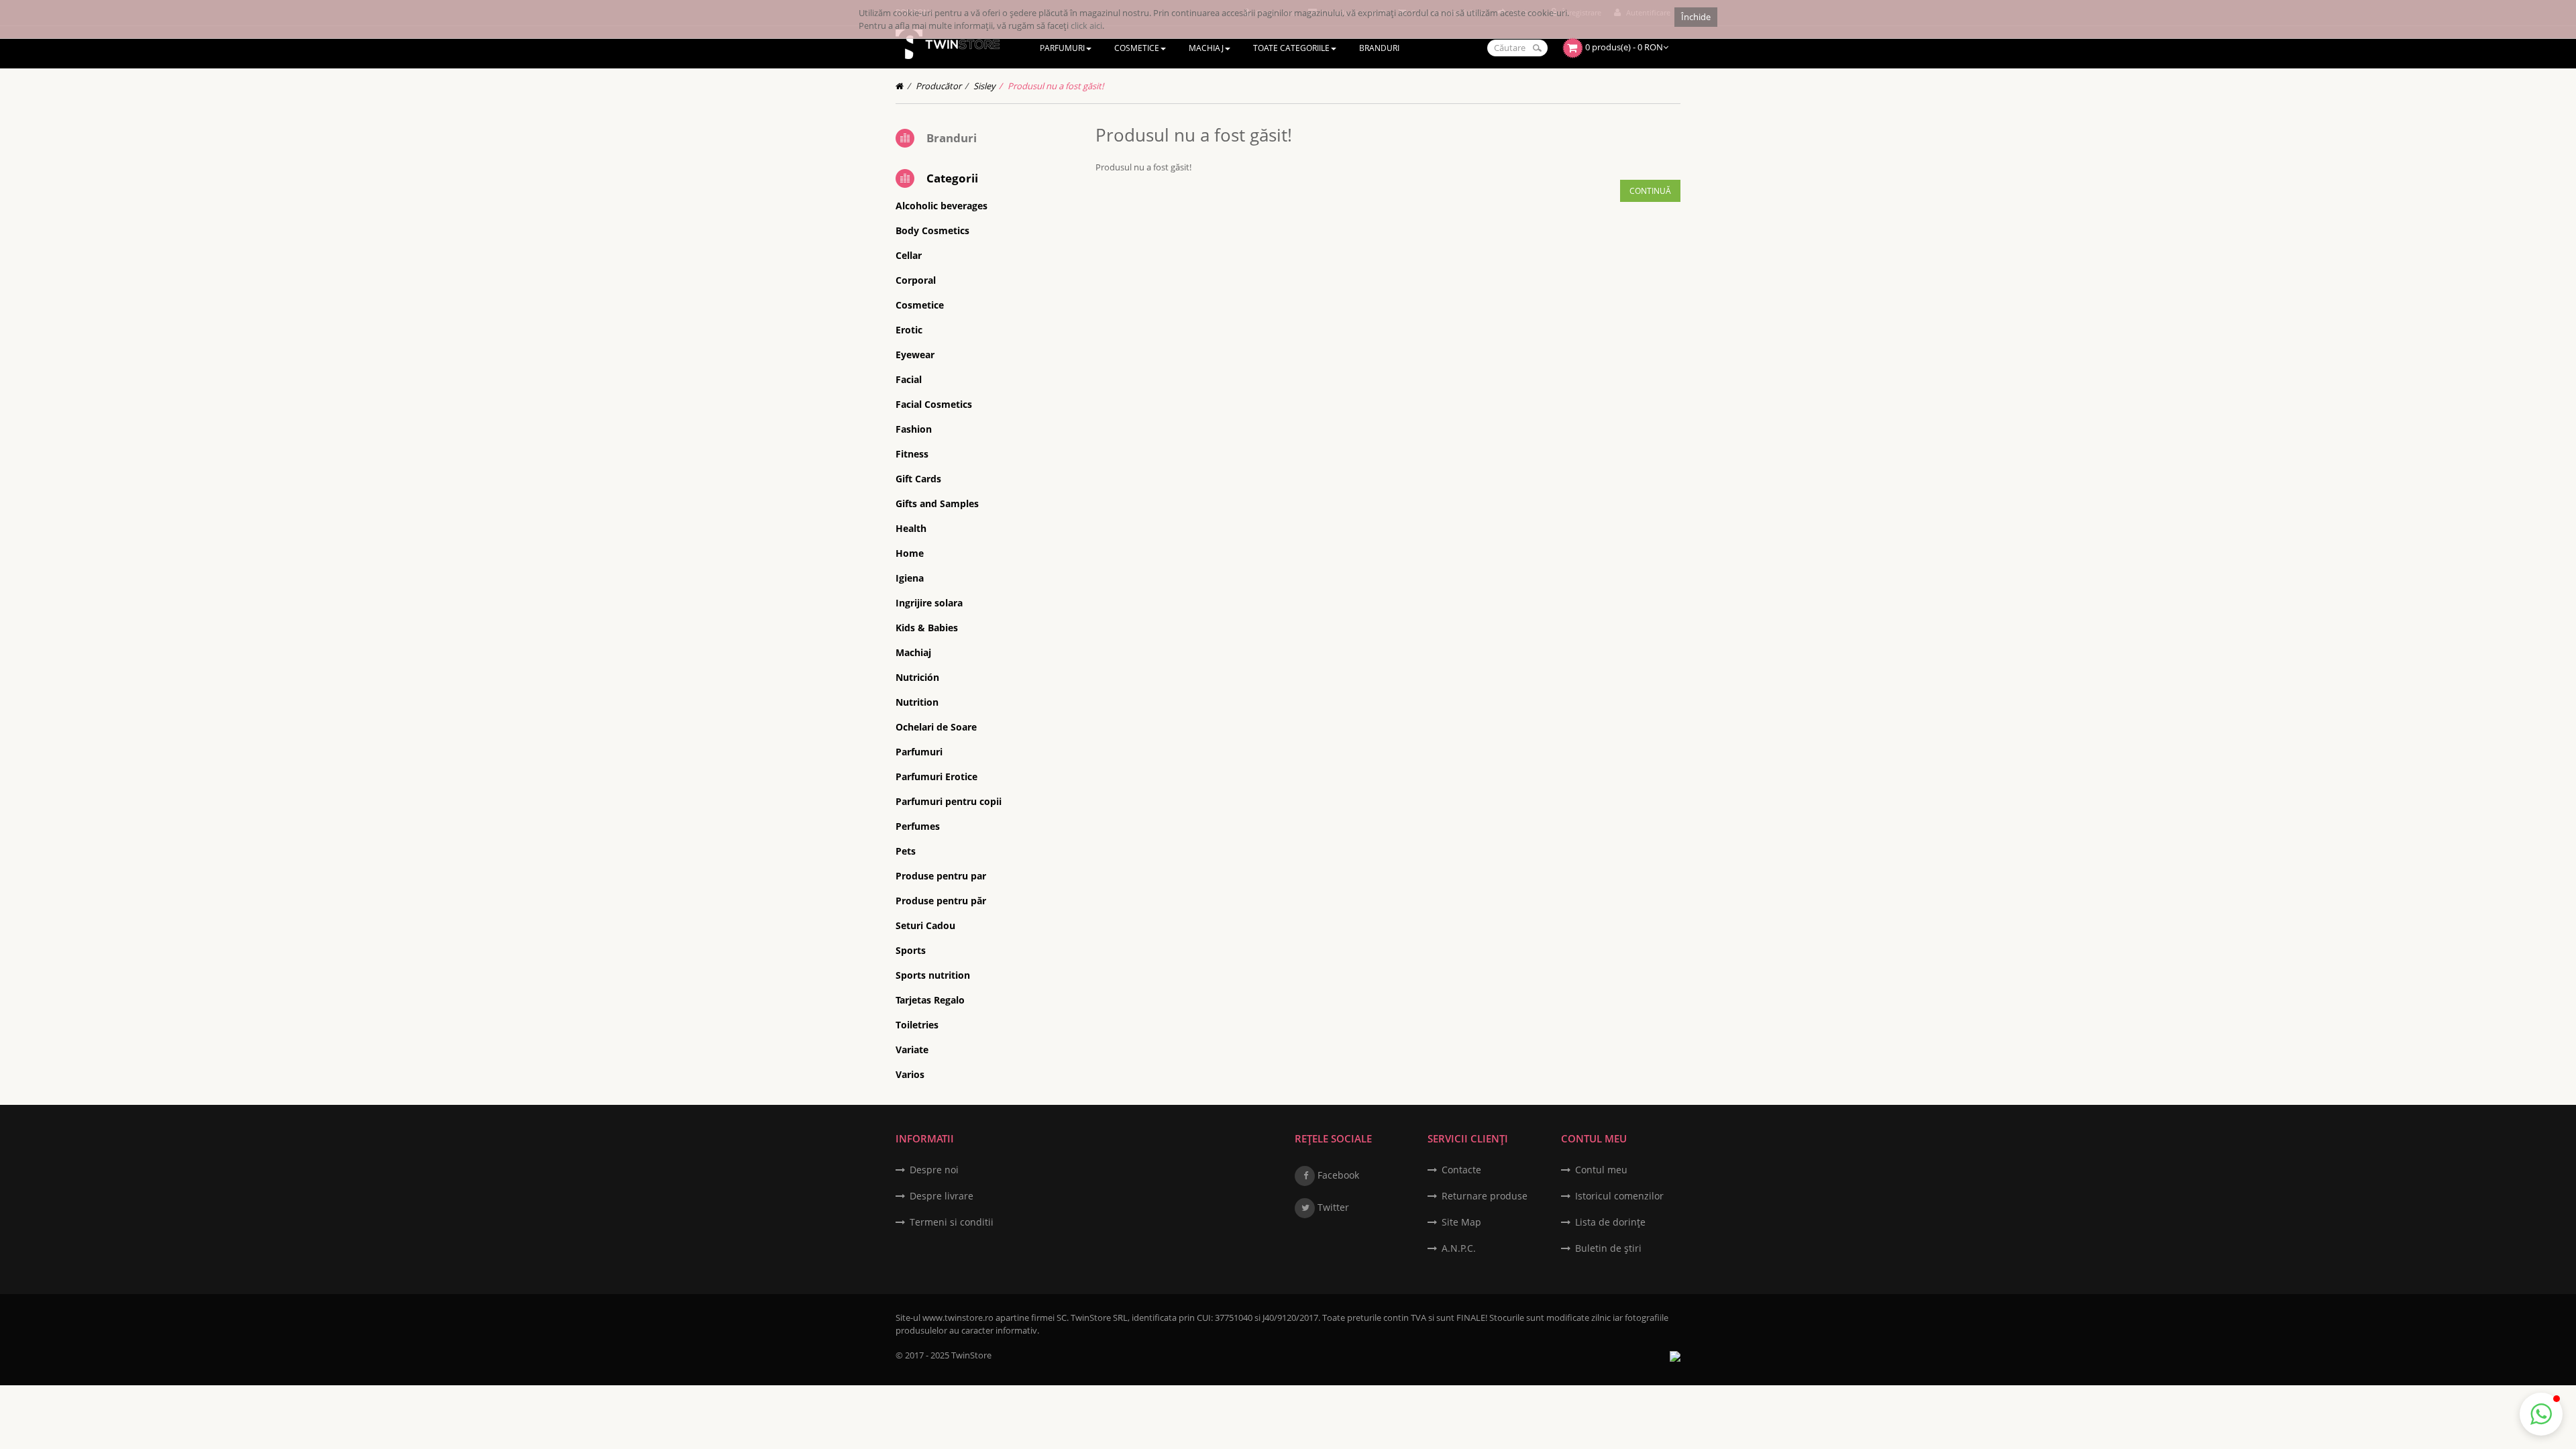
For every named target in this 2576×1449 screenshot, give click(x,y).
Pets (906, 851)
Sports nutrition (933, 975)
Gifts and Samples (937, 503)
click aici (1086, 25)
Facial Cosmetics (934, 404)
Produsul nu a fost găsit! (1056, 86)
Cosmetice (920, 305)
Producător (938, 86)
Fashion (914, 429)
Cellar (909, 255)
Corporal (916, 280)
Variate (912, 1050)
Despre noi (934, 1170)
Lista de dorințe (1610, 1222)
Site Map (1461, 1222)
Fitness (912, 454)
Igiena (910, 578)
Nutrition (917, 702)
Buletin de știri (1608, 1248)
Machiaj (913, 652)
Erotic (909, 330)
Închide (1696, 17)
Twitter (1332, 1207)
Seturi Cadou (925, 925)
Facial (909, 379)
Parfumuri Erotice (936, 776)
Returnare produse (1485, 1196)
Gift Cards (918, 479)
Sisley (984, 86)
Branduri (952, 138)
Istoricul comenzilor (1619, 1196)
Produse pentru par (941, 876)
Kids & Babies (927, 628)
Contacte (1461, 1170)
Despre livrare (942, 1196)
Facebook (1337, 1175)
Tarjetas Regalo (930, 1000)
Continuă (1650, 191)
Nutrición (917, 677)
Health (911, 528)
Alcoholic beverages (942, 206)
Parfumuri (919, 752)
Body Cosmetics (932, 230)
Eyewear (915, 355)
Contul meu (1601, 1170)
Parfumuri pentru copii (949, 801)
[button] (2541, 1414)
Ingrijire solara (929, 603)
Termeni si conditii (952, 1222)
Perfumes (918, 826)
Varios (910, 1074)
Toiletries (917, 1025)
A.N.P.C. (1459, 1248)
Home (910, 553)
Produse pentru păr (941, 901)
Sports (911, 950)
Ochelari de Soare (936, 727)
